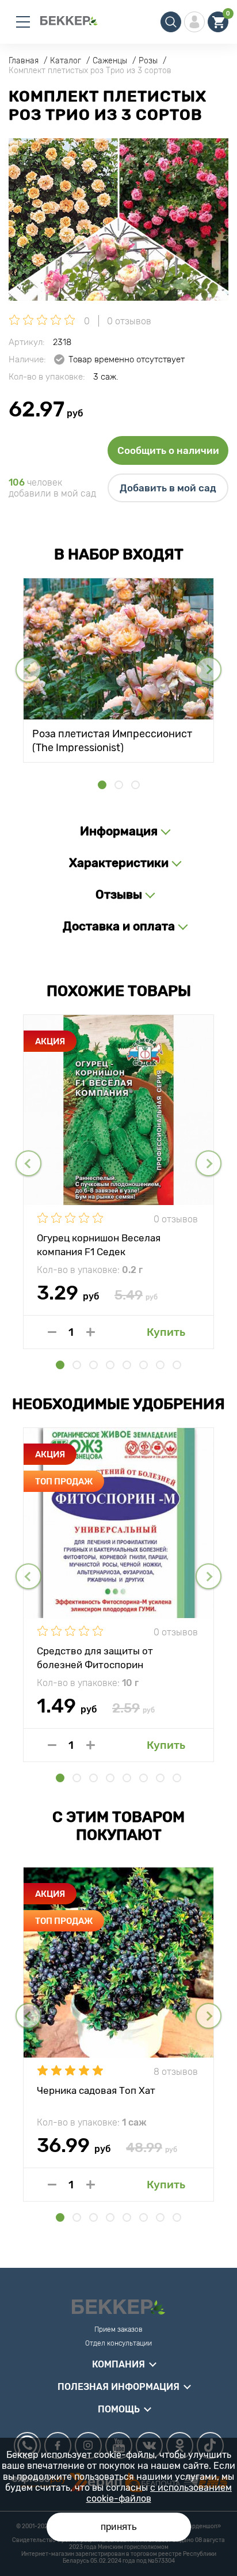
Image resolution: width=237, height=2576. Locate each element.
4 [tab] (110, 1365)
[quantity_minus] (52, 1332)
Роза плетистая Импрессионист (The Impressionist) (112, 740)
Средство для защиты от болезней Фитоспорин (95, 1657)
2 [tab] (119, 785)
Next (209, 670)
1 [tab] (102, 785)
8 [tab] (177, 1365)
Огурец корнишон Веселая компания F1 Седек (99, 1244)
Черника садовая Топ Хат (96, 2090)
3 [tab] (135, 785)
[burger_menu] (23, 22)
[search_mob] (171, 22)
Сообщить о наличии (168, 450)
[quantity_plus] (91, 1332)
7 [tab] (160, 1365)
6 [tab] (144, 1365)
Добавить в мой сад (168, 488)
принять (119, 2527)
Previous (28, 670)
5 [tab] (127, 1365)
